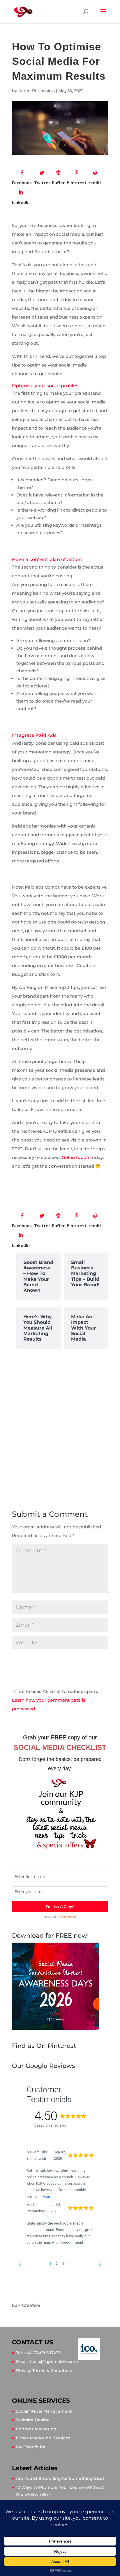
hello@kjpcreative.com (54, 2361)
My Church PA (31, 2447)
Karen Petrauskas (37, 91)
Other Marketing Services (43, 2438)
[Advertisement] (60, 1422)
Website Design (33, 2420)
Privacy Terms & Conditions (45, 2370)
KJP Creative (26, 2305)
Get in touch (75, 1157)
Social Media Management (44, 2411)
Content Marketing (36, 2429)
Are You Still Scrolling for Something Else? (60, 2478)
